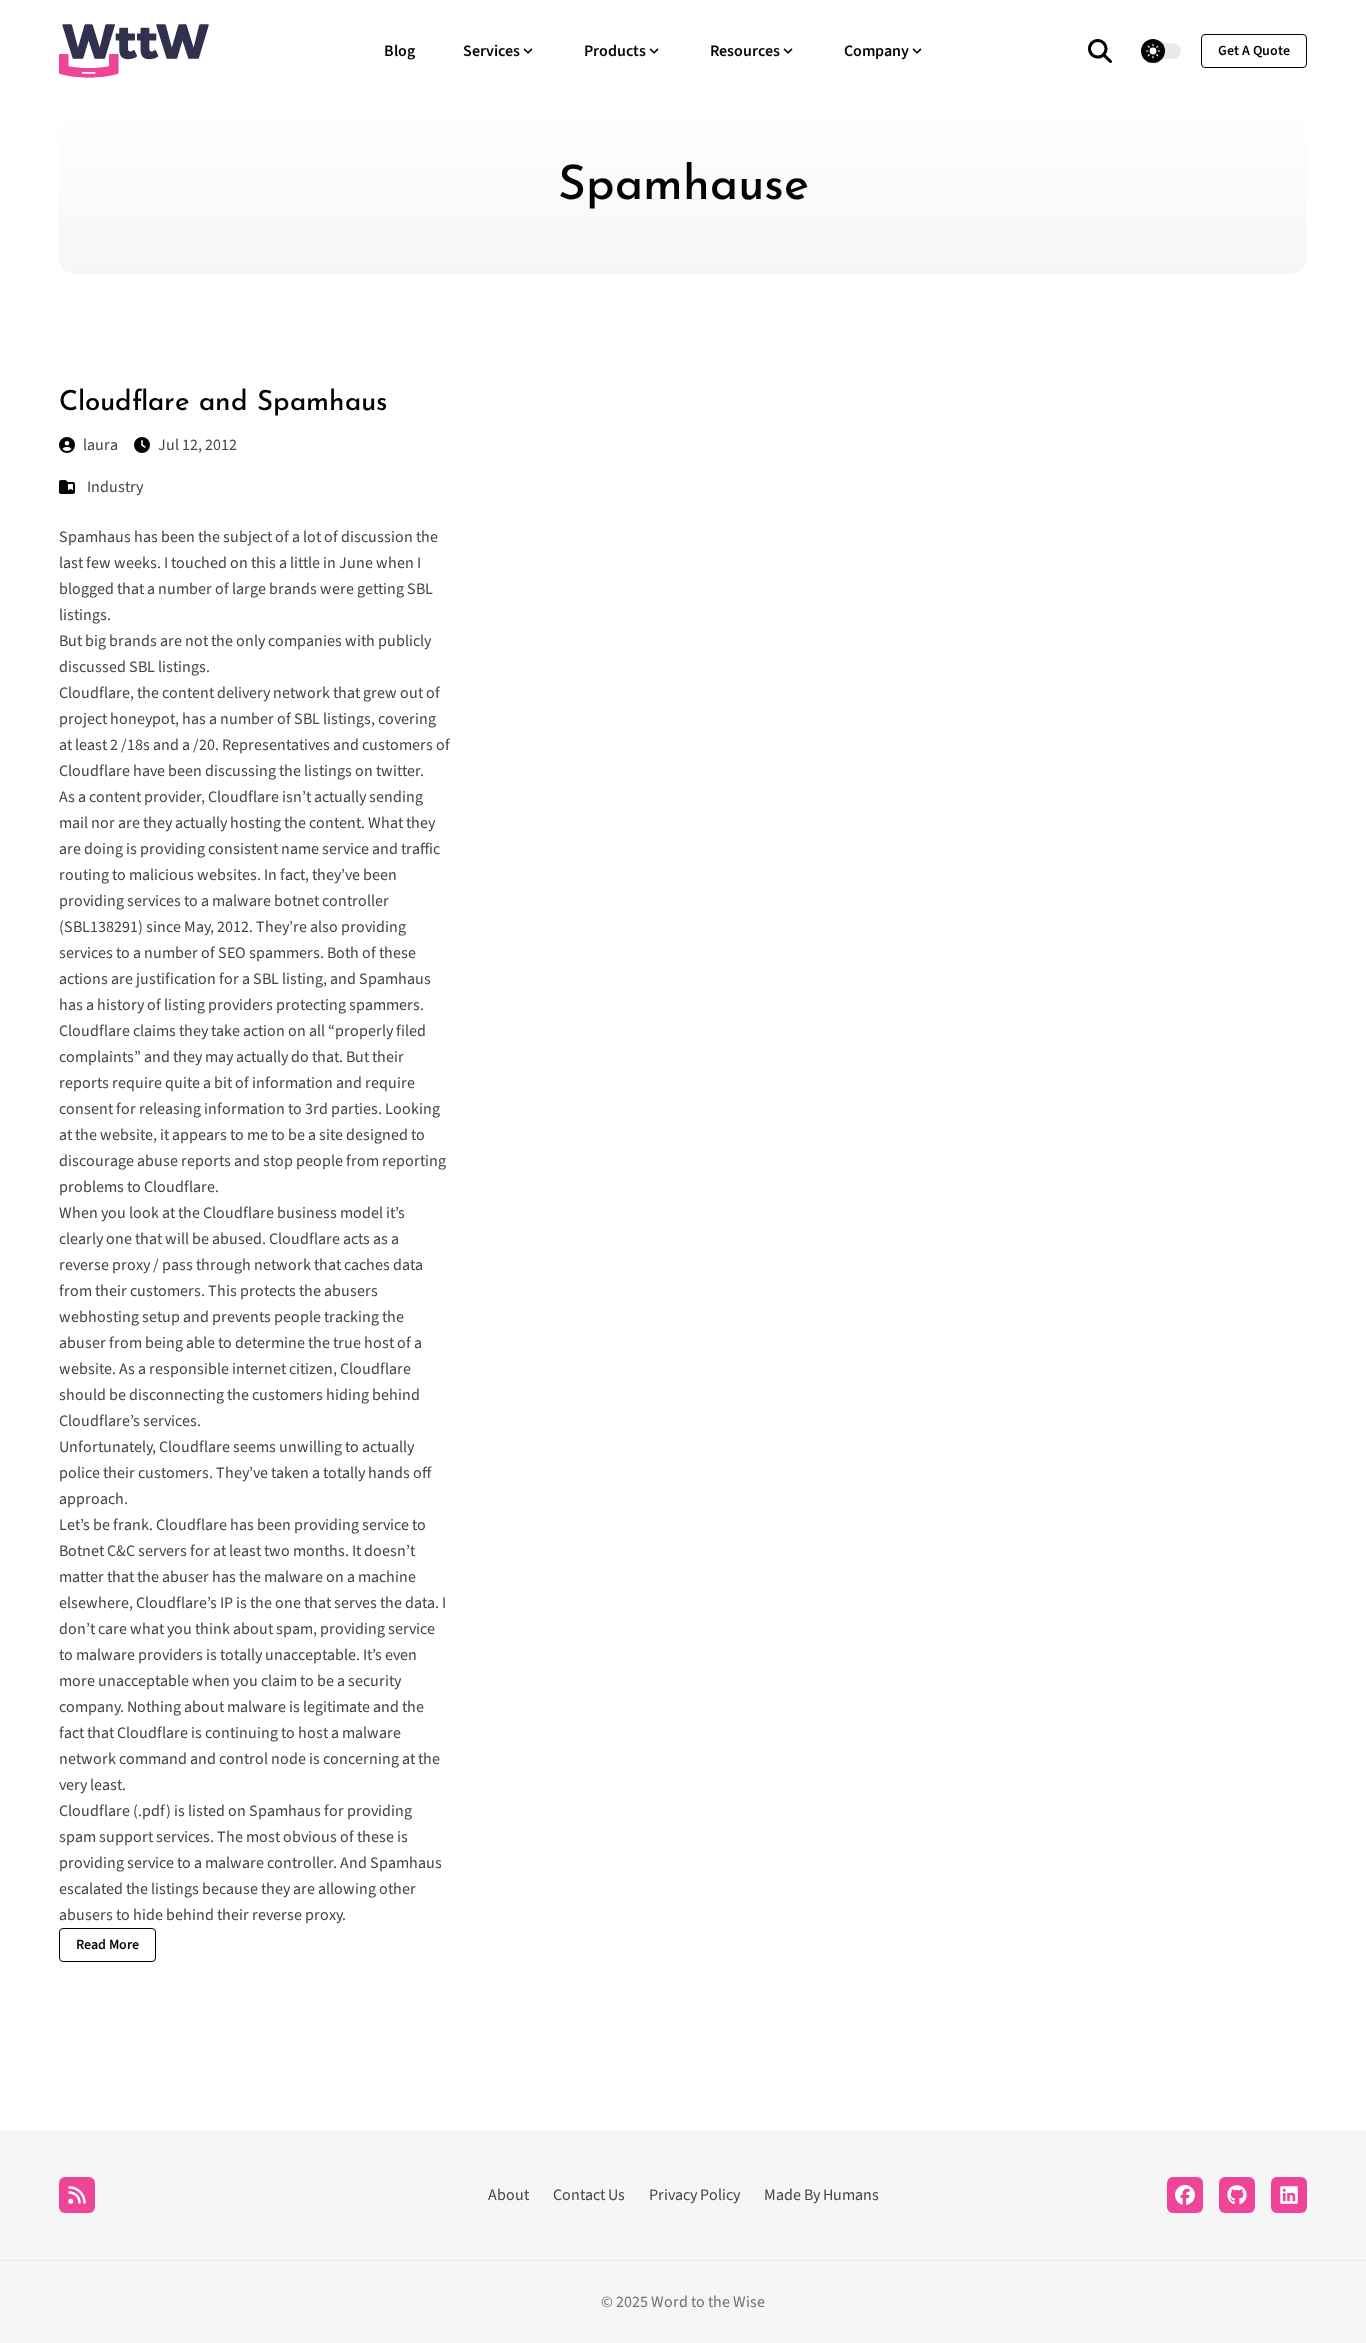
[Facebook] (1185, 2195)
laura (100, 445)
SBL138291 (101, 927)
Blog (399, 51)
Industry (115, 487)
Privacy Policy (694, 2195)
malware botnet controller (300, 901)
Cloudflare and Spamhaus (223, 403)
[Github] (1237, 2195)
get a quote (1254, 51)
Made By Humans (821, 2195)
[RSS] (77, 2195)
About (508, 2195)
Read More (107, 1945)
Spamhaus (95, 537)
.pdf (152, 1811)
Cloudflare (94, 1811)
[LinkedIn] (1289, 2195)
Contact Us (589, 2195)
